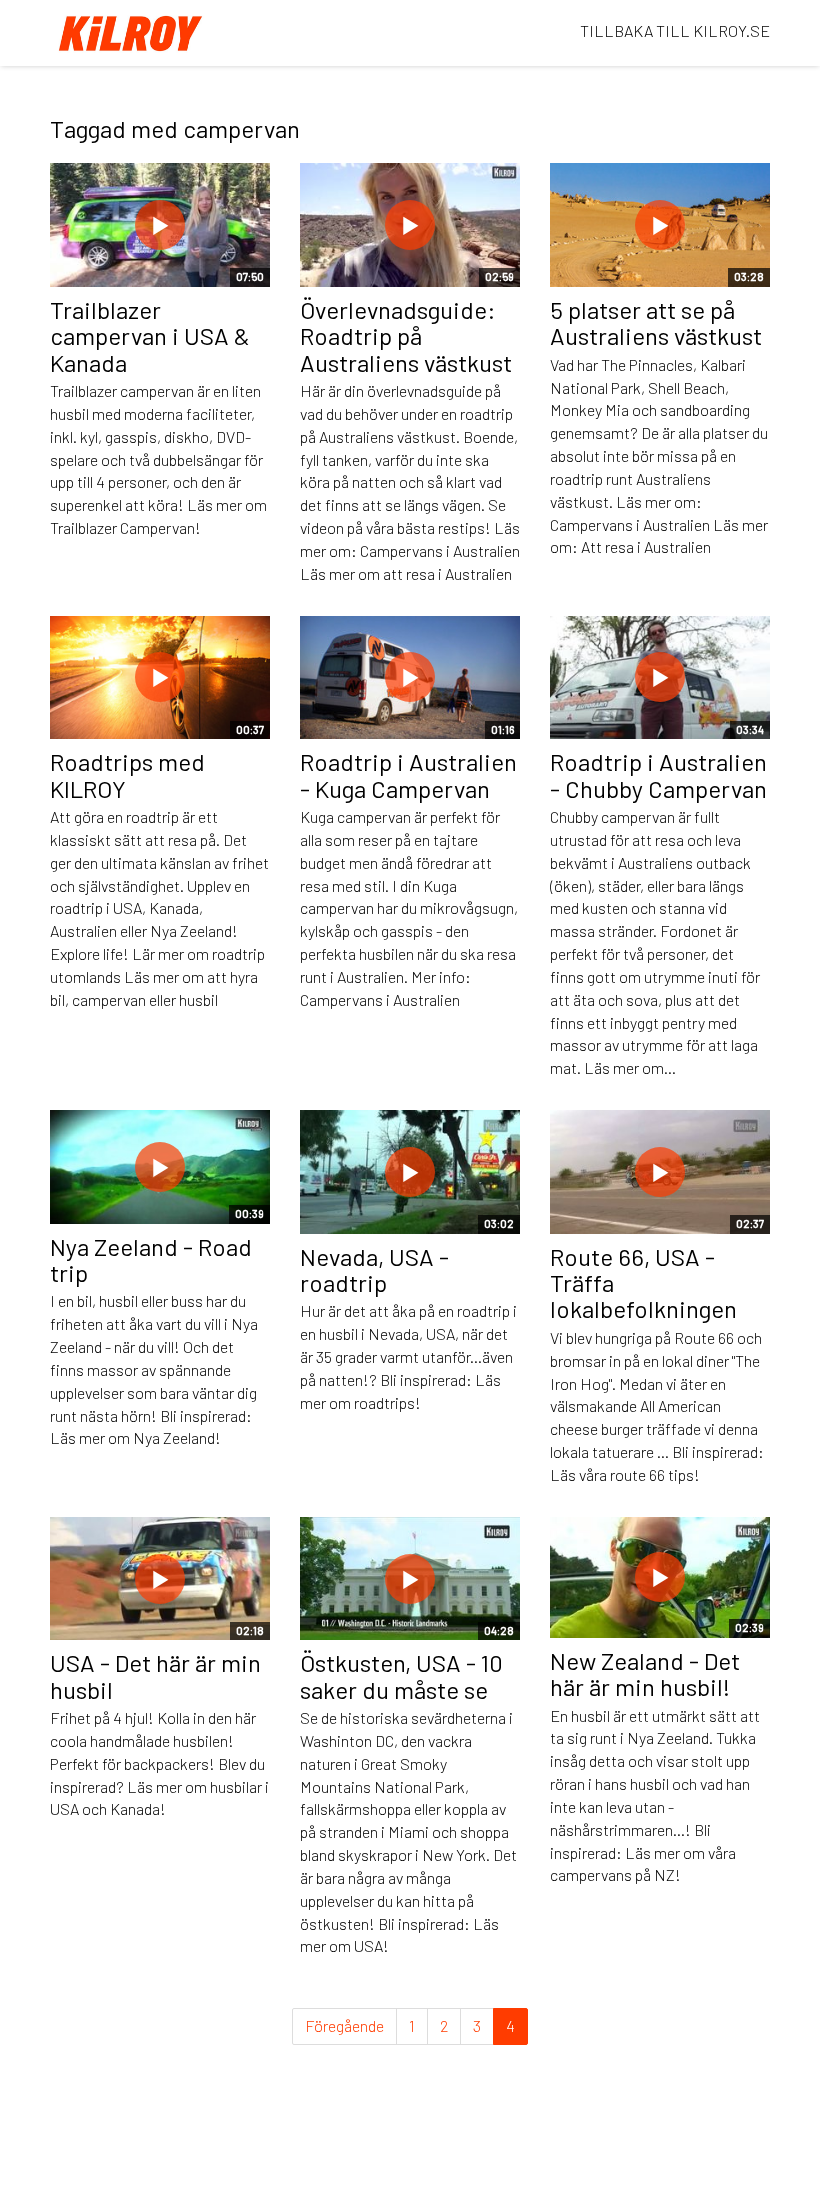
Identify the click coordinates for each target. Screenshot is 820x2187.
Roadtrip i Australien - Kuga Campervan (408, 774)
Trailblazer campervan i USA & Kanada (150, 336)
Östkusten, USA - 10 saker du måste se (401, 1675)
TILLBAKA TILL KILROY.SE (675, 30)
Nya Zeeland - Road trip (151, 1259)
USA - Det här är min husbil (155, 1675)
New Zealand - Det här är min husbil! (645, 1673)
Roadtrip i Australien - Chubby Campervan (658, 774)
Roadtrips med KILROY (127, 774)
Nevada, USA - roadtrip (374, 1269)
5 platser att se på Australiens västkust (656, 322)
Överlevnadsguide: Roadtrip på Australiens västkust (406, 336)
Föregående (344, 2025)
